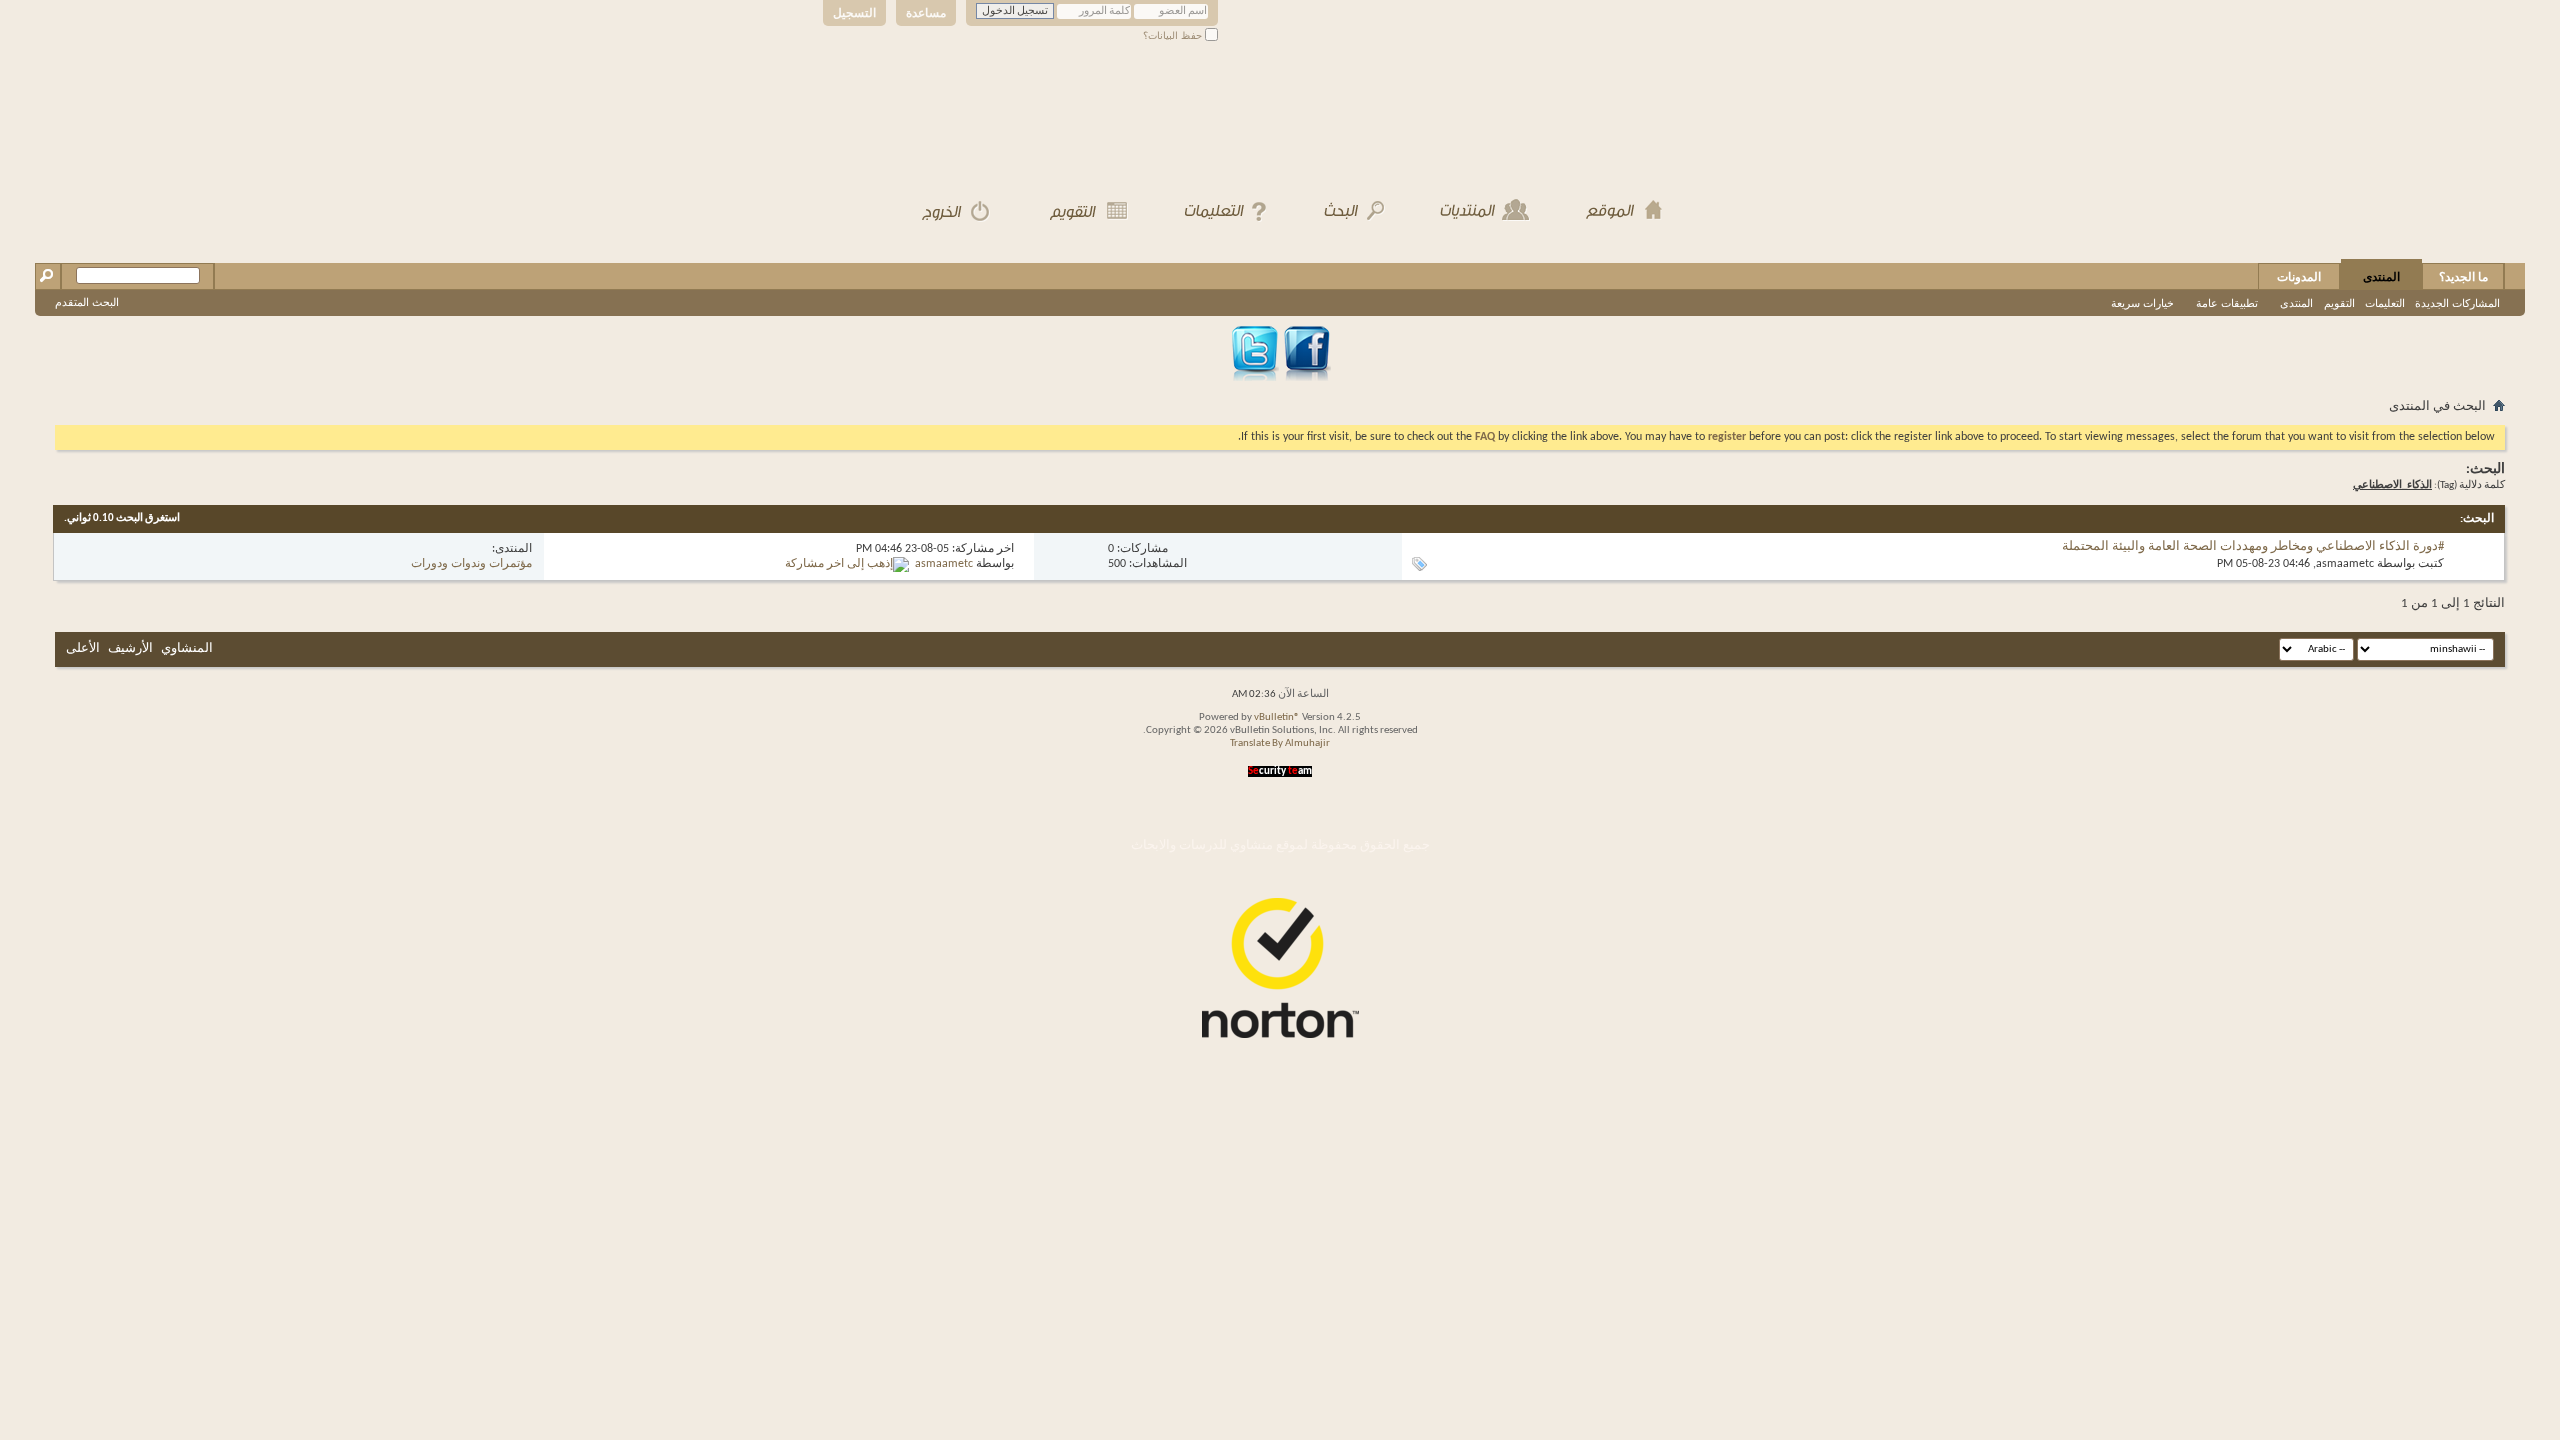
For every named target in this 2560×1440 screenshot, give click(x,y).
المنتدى (2381, 277)
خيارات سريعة (2142, 303)
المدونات (2299, 277)
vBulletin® (1277, 717)
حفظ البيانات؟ (1174, 35)
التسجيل (854, 13)
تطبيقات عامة (2227, 303)
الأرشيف (130, 648)
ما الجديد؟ (2463, 277)
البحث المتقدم (87, 302)
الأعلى (83, 648)
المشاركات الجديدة (2457, 303)
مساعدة (926, 13)
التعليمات (2385, 303)
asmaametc (2345, 564)
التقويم (2339, 303)
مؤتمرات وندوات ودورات (471, 564)
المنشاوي (187, 648)
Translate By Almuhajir (1280, 743)
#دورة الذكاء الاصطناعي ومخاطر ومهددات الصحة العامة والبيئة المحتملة (2253, 546)
